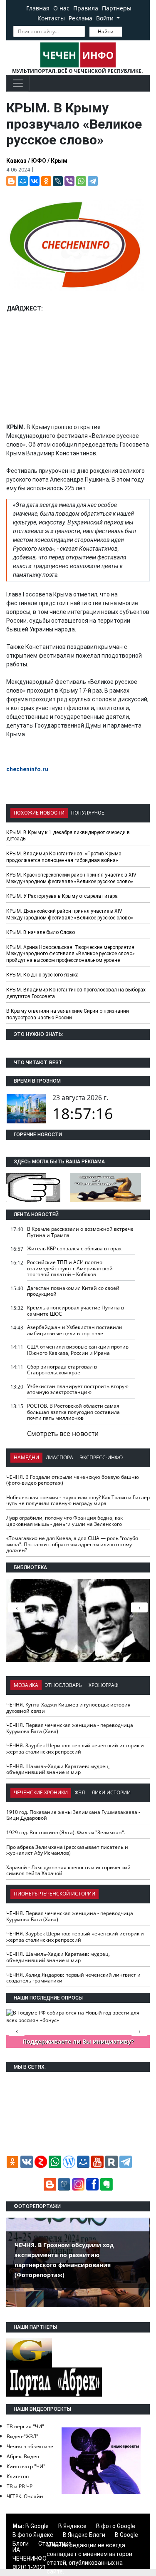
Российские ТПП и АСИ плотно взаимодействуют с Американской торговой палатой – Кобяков (70, 1268)
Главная (38, 8)
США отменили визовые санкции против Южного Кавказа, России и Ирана (78, 1350)
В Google (37, 2526)
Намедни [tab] (26, 1457)
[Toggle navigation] (18, 83)
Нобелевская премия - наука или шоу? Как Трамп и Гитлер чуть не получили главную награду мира (78, 1500)
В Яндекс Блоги (84, 2535)
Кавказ (16, 161)
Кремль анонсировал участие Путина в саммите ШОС (76, 1311)
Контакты (51, 18)
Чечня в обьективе (30, 2446)
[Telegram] (93, 181)
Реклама (80, 18)
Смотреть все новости (63, 1433)
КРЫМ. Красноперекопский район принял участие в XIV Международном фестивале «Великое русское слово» (71, 878)
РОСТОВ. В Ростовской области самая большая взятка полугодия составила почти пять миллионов (73, 1412)
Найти (106, 31)
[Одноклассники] (46, 181)
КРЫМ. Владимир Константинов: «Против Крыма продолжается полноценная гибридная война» (64, 857)
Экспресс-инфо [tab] (101, 1457)
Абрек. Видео (23, 2456)
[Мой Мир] (23, 181)
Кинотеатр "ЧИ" (26, 2466)
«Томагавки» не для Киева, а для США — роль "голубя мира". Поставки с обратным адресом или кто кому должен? (72, 1544)
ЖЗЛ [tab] (80, 1792)
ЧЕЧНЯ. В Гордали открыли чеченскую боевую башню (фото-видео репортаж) (73, 1480)
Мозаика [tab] (26, 1685)
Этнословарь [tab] (63, 1685)
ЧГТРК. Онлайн (25, 2496)
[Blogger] (11, 181)
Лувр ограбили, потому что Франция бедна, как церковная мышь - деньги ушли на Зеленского (64, 1521)
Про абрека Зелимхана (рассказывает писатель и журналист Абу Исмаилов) (67, 1850)
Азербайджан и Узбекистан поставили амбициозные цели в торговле (75, 1330)
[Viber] (69, 181)
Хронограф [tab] (104, 1685)
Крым (59, 161)
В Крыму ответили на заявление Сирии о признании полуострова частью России (68, 1014)
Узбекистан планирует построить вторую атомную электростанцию (78, 1389)
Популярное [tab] (88, 813)
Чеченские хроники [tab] (41, 1792)
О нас (61, 8)
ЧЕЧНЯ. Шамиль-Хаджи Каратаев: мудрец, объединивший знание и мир (58, 1769)
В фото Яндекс (33, 2535)
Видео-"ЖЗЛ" (22, 2436)
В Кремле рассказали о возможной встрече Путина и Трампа (80, 1232)
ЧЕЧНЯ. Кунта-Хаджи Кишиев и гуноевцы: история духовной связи (68, 1708)
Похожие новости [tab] (39, 813)
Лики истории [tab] (111, 1792)
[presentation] (139, 1607)
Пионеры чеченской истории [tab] (54, 1894)
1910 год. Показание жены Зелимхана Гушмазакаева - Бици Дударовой (73, 1815)
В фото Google (116, 2526)
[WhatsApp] (81, 181)
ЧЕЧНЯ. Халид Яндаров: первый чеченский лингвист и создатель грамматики (73, 1978)
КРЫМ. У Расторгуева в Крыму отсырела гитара (62, 896)
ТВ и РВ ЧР (20, 2486)
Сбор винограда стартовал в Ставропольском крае (62, 1370)
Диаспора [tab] (59, 1457)
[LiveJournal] (58, 181)
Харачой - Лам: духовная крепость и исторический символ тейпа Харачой (68, 1871)
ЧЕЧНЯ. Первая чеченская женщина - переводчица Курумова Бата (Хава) (70, 1728)
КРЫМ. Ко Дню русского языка (42, 975)
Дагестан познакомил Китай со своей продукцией (73, 1291)
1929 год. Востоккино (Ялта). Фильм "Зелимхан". (66, 1832)
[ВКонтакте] (35, 181)
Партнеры (117, 8)
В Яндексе (72, 2526)
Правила (86, 8)
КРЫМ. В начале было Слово (41, 932)
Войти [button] (106, 18)
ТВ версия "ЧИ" (25, 2426)
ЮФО (39, 161)
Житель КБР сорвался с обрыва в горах (74, 1248)
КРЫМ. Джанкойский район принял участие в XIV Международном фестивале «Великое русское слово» (70, 914)
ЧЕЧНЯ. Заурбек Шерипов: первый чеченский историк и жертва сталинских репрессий (75, 1749)
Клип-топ (18, 2476)
